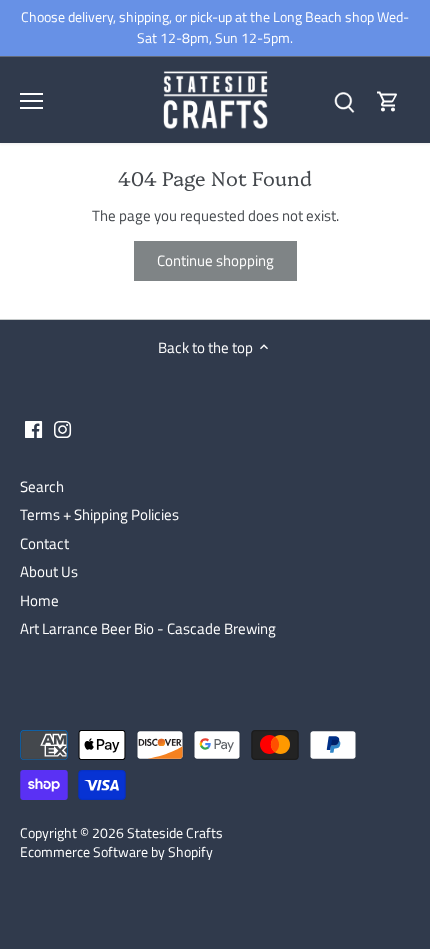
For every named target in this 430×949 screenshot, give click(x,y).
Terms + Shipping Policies (99, 514)
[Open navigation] (31, 101)
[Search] (344, 100)
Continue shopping (215, 260)
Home (39, 600)
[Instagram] (62, 428)
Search (42, 486)
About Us (49, 571)
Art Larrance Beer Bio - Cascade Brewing (148, 628)
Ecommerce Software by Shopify (116, 852)
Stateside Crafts (175, 833)
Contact (44, 543)
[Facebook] (33, 428)
